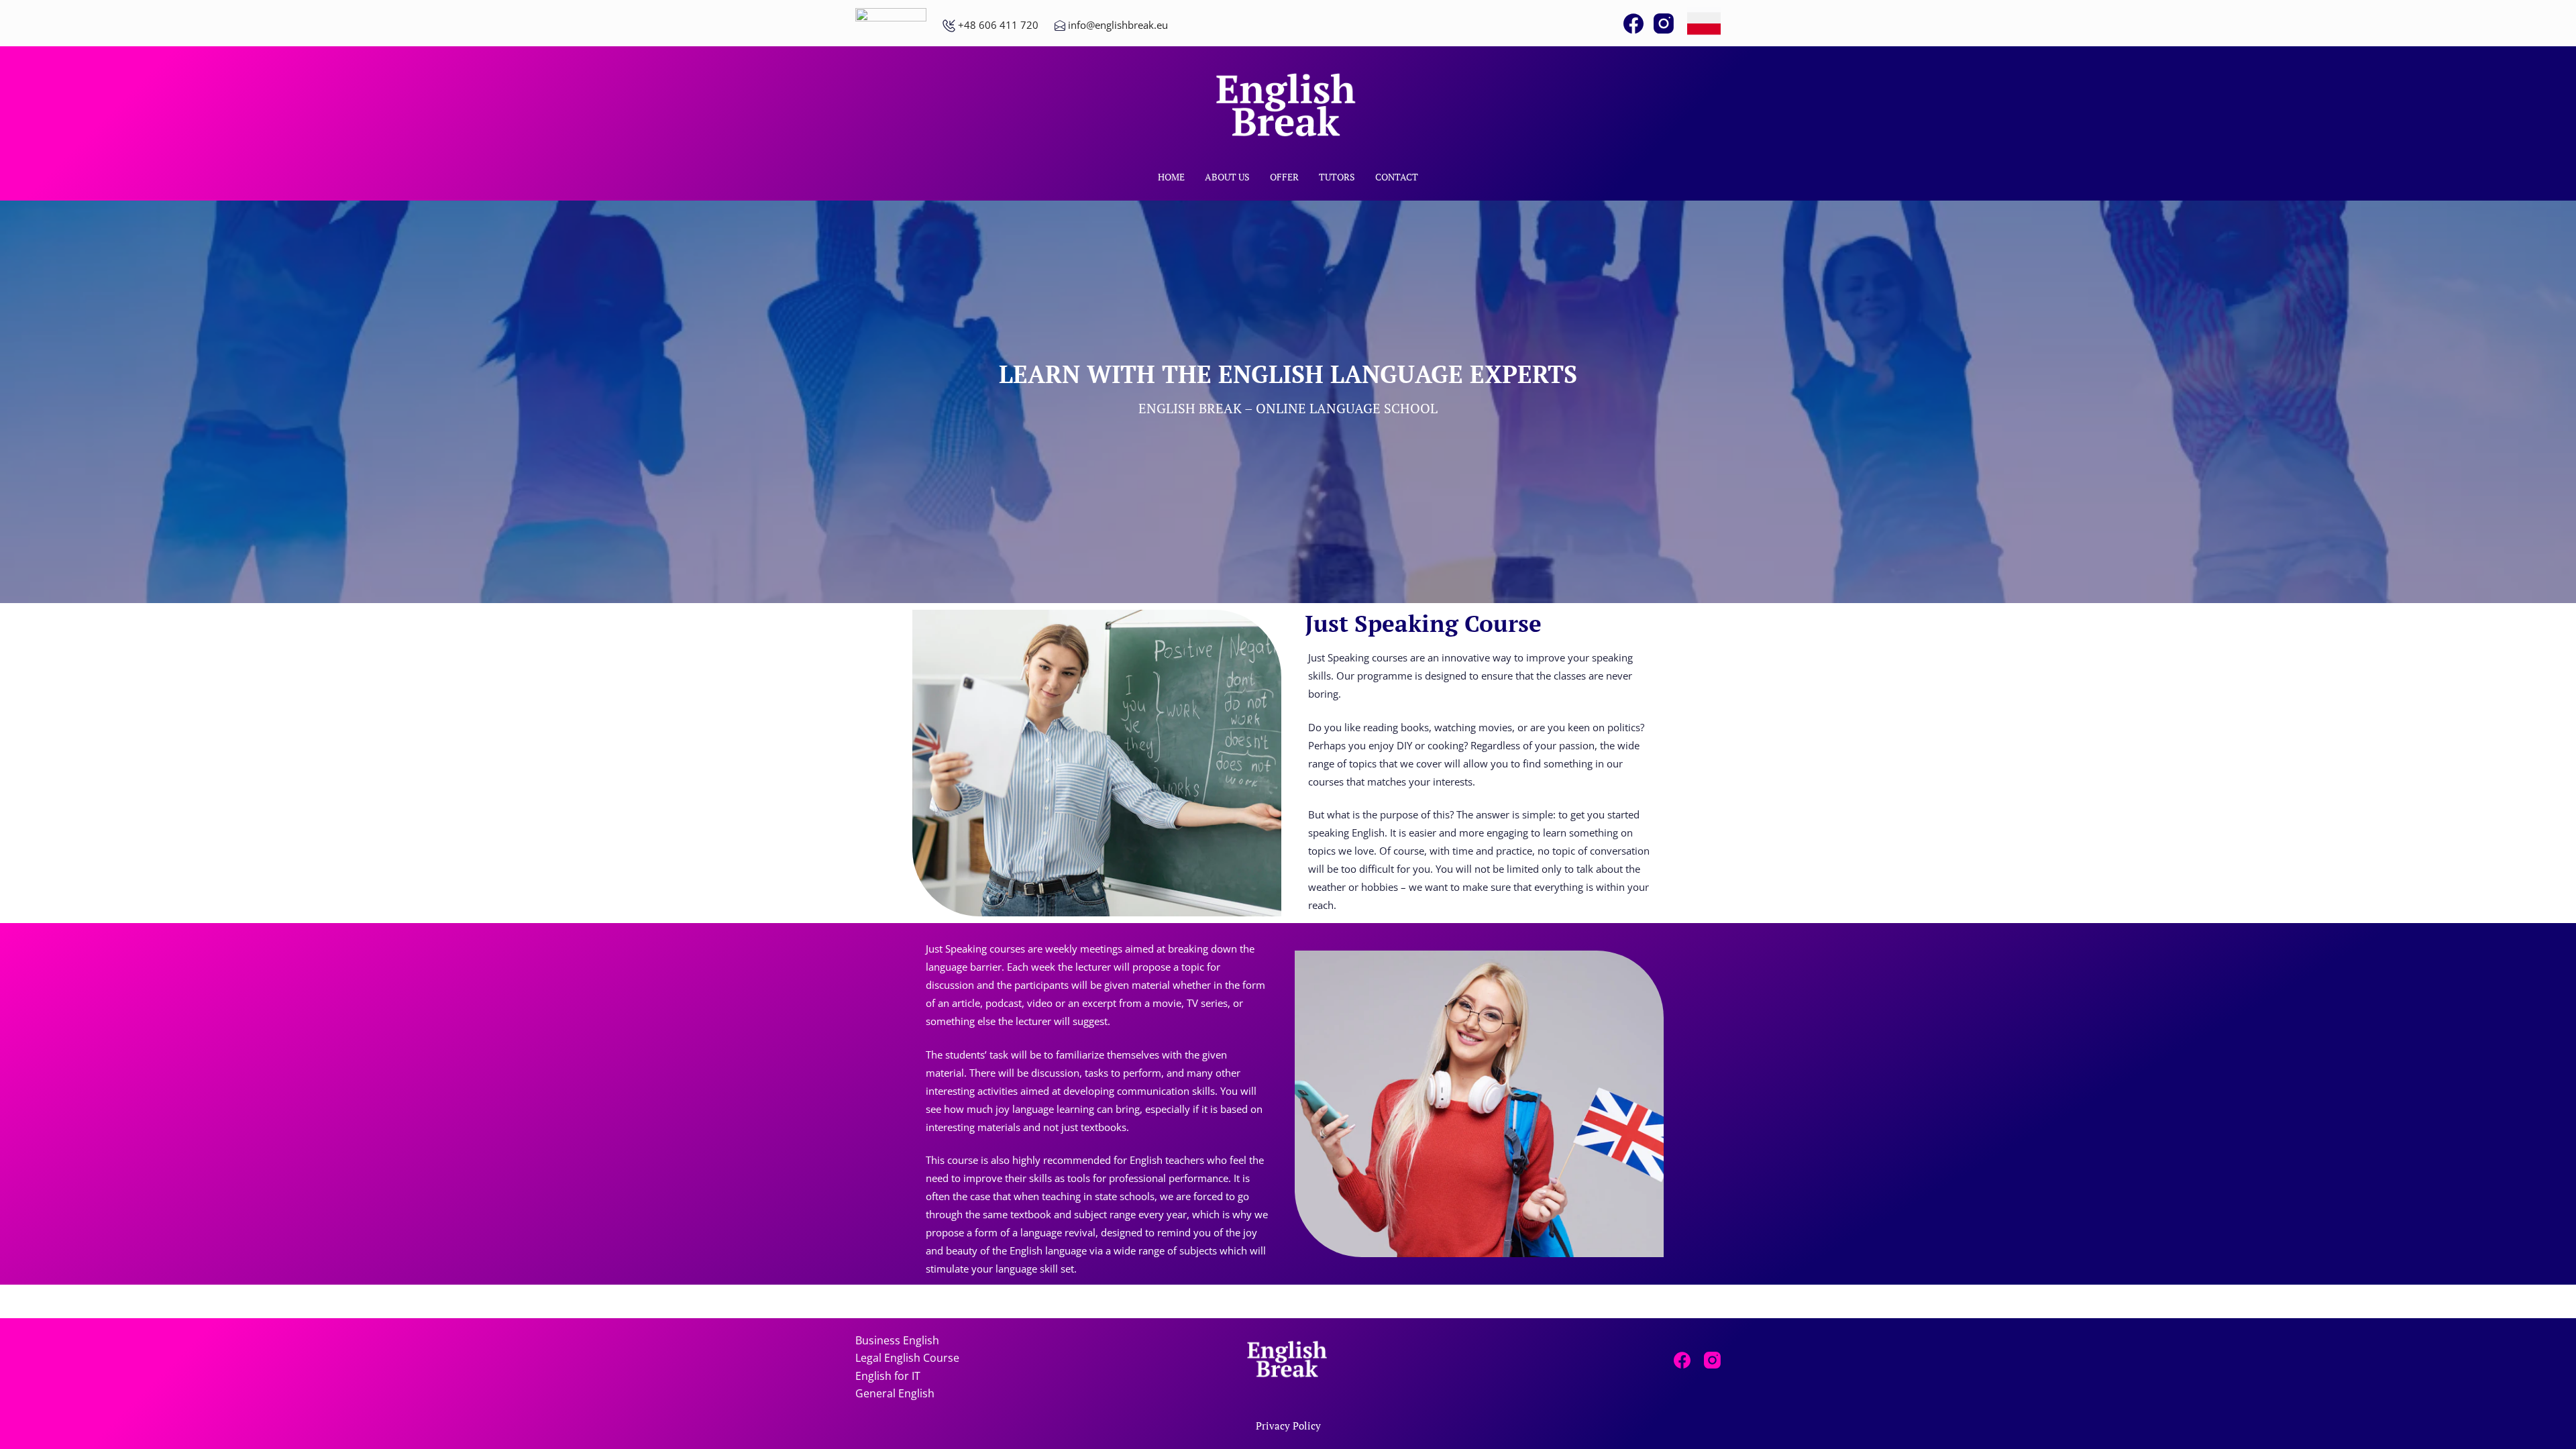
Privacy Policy (1288, 1426)
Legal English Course (907, 1358)
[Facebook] (1633, 23)
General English (895, 1393)
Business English (897, 1340)
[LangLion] (891, 24)
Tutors (1337, 177)
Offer (1284, 177)
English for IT (888, 1376)
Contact (1397, 177)
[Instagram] (1664, 23)
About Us (1227, 177)
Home (1171, 177)
